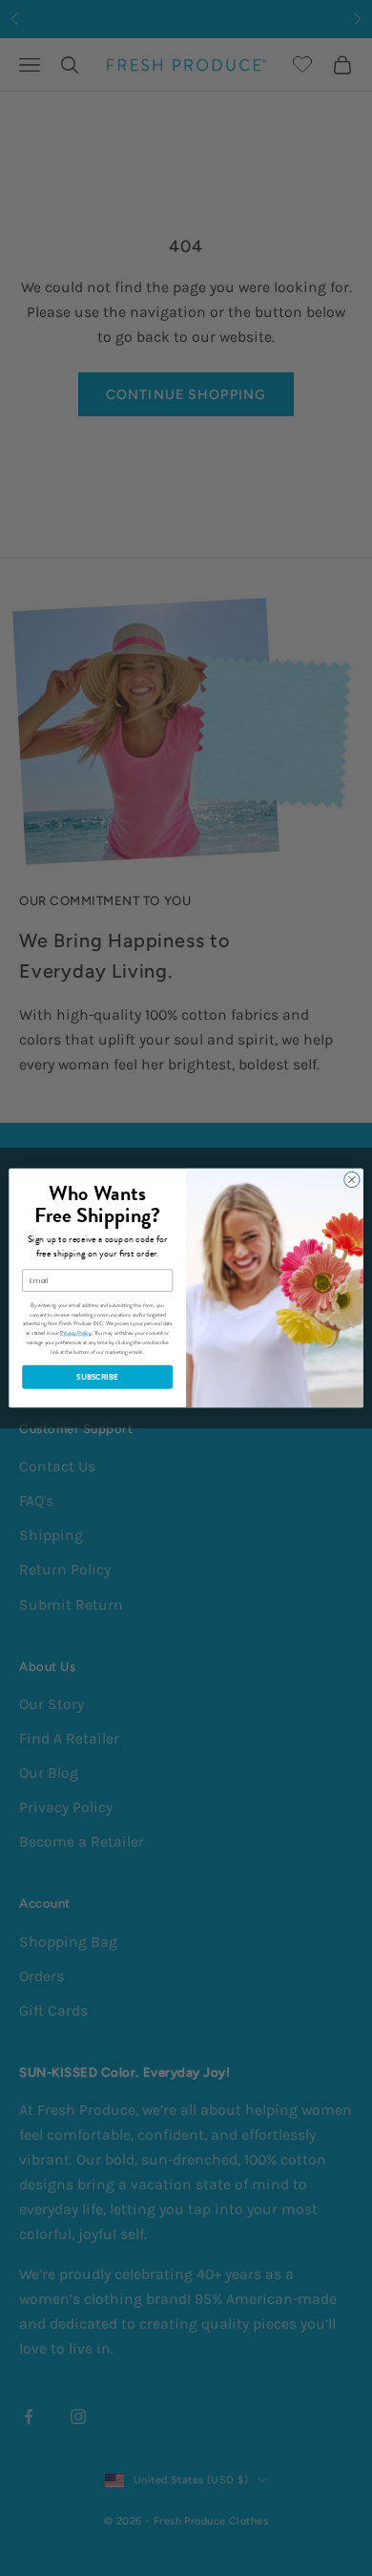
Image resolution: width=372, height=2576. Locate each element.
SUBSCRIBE (98, 1377)
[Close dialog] (352, 1179)
